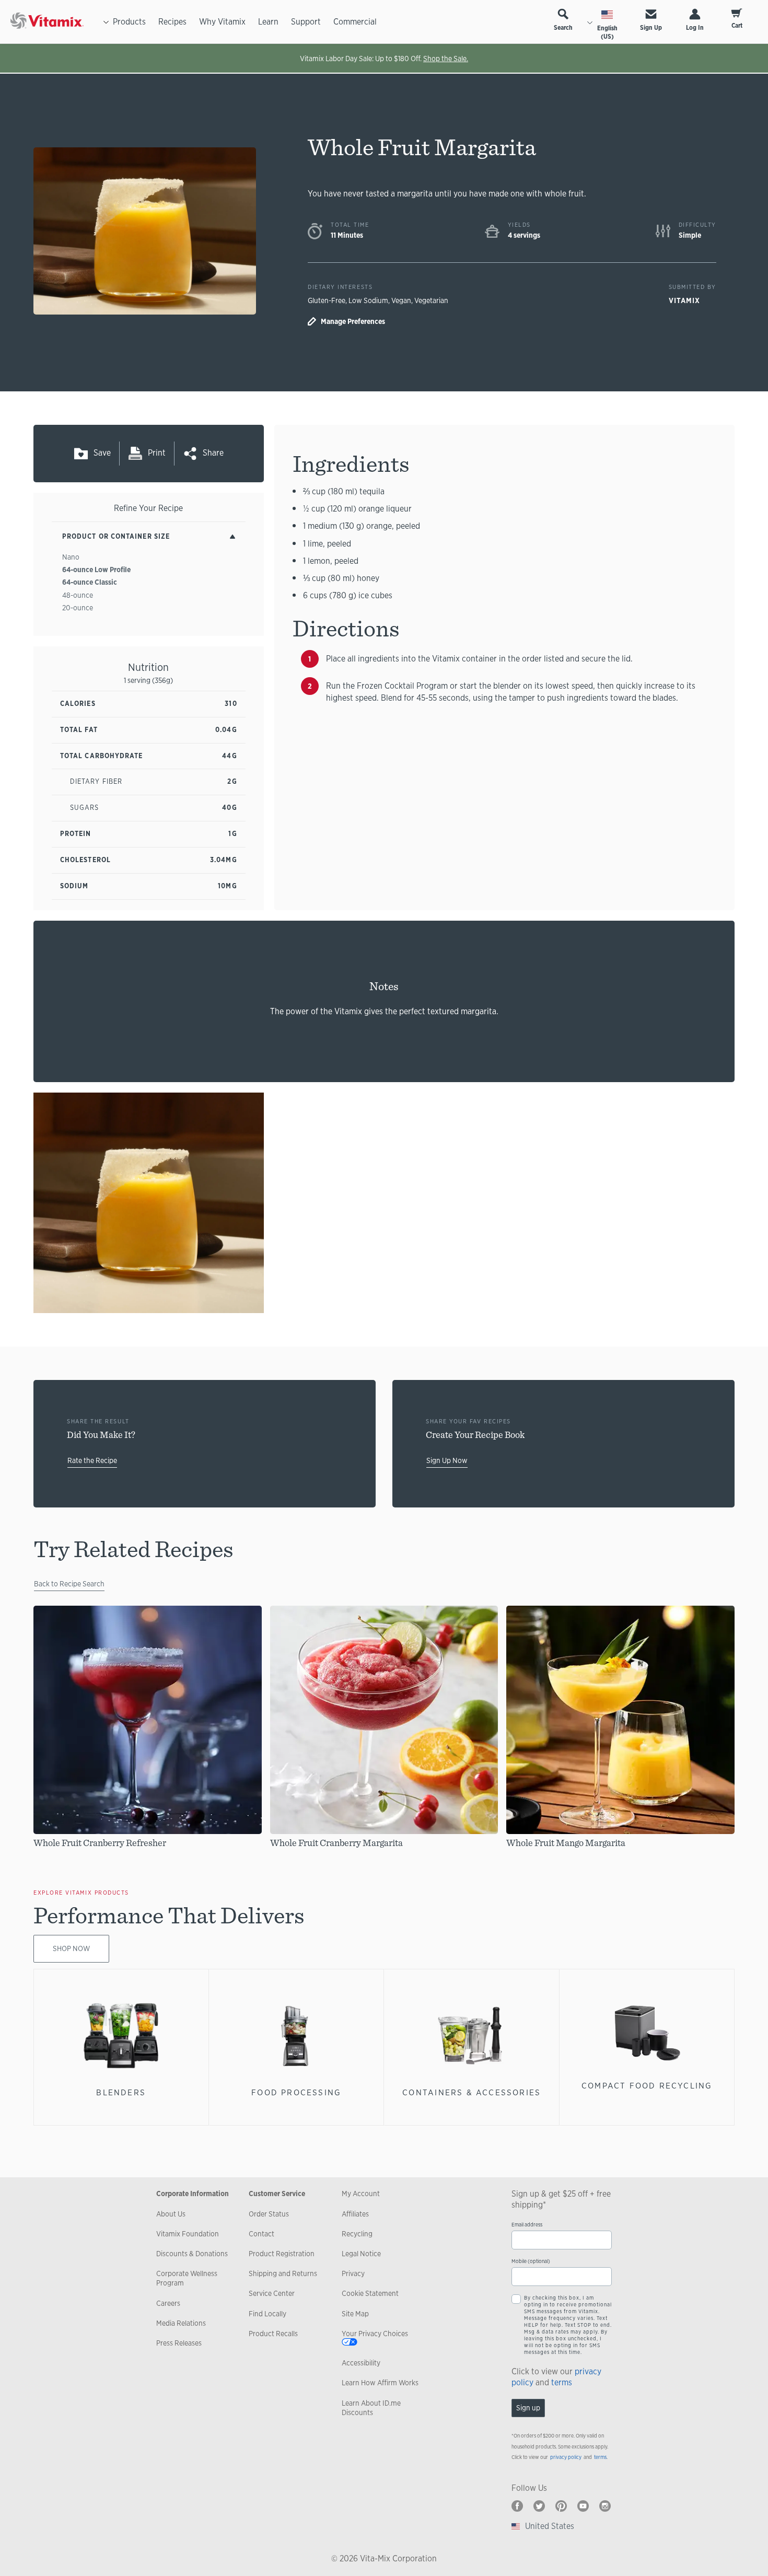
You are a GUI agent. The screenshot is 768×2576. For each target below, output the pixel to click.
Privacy (353, 2273)
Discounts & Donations (192, 2254)
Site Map (355, 2314)
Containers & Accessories (472, 2092)
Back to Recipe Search (69, 1584)
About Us (171, 2214)
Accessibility (361, 2363)
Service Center (272, 2293)
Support (306, 22)
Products (129, 22)
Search (563, 28)
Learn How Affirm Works (380, 2383)
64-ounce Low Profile (96, 570)
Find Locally (267, 2314)
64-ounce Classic (90, 582)
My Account (361, 2194)
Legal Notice (361, 2254)
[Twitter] (539, 2506)
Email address (527, 2225)
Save (102, 453)
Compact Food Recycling (647, 2086)
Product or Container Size (116, 536)
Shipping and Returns (283, 2273)
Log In (695, 28)
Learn (268, 22)
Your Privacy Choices (375, 2334)
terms (562, 2382)
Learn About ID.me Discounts (371, 2408)
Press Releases (179, 2343)
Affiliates (355, 2214)
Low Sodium (368, 300)
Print (157, 453)
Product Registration (282, 2254)
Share (213, 453)
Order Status (269, 2214)
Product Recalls (273, 2334)
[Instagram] (605, 2506)
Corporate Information (193, 2194)
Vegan (401, 300)
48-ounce (78, 595)
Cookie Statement (370, 2293)
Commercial (355, 22)
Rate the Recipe (92, 1460)
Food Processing (296, 2092)
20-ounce (78, 608)
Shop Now (71, 1948)
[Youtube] (583, 2506)
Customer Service (277, 2194)
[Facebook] (517, 2506)
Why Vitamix (222, 22)
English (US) (607, 32)
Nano (71, 557)
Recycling (357, 2234)
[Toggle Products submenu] (106, 22)
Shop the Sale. (446, 59)
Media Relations (181, 2323)
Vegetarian (431, 300)
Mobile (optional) (531, 2261)
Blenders (121, 2092)
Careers (168, 2303)
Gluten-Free (327, 300)
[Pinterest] (561, 2506)
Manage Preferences (353, 321)
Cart (737, 26)
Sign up (528, 2408)
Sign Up (651, 28)
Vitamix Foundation (188, 2234)
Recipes (172, 22)
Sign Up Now (447, 1460)
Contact (261, 2234)
